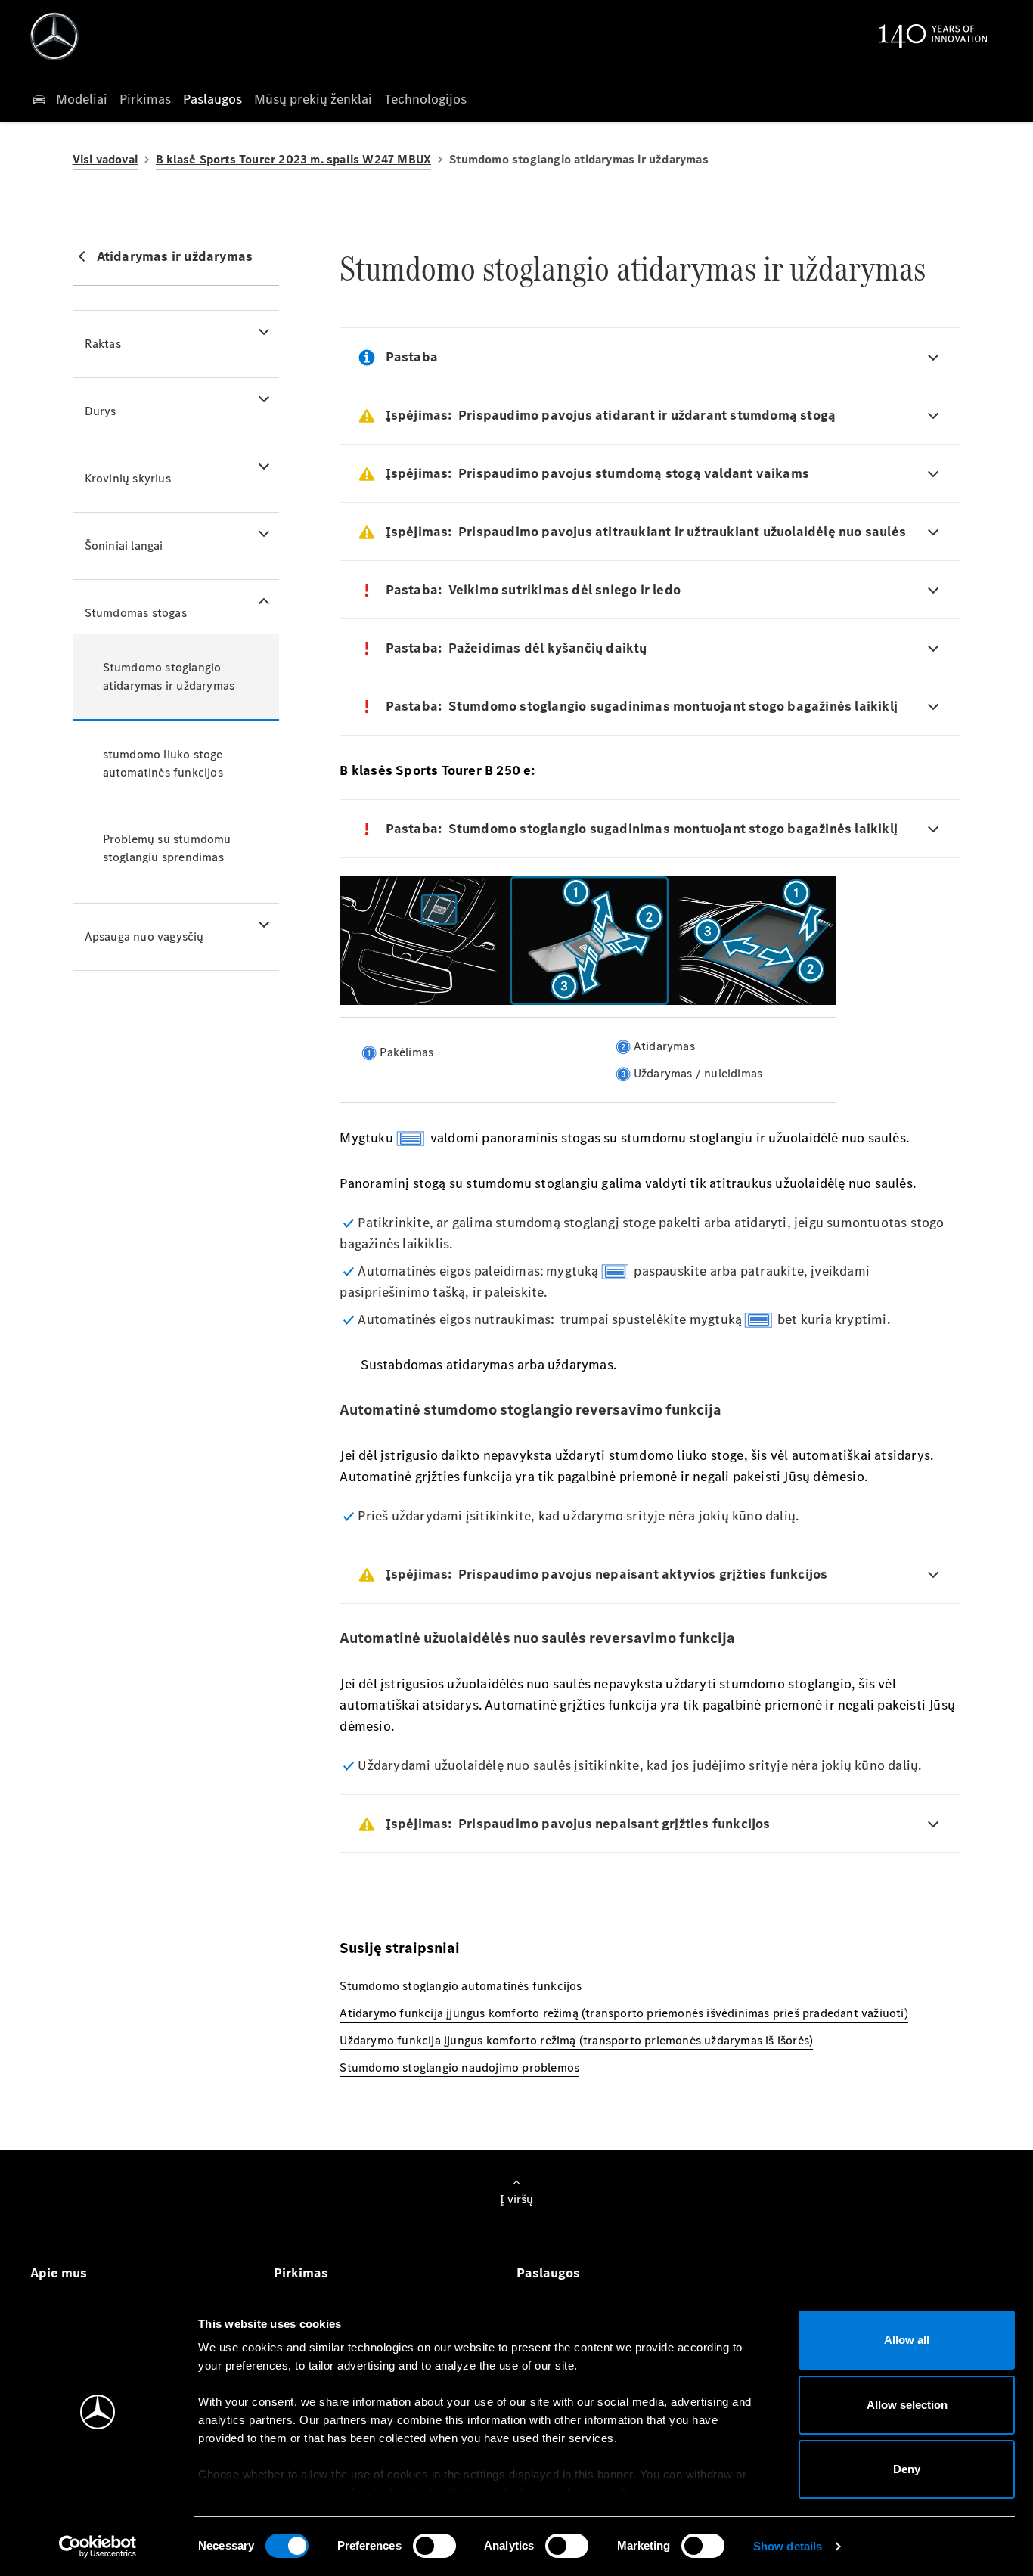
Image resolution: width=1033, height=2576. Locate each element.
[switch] (434, 2546)
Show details (788, 2546)
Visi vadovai (105, 159)
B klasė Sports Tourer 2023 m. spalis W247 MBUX (293, 159)
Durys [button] (101, 411)
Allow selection (907, 2405)
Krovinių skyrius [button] (128, 478)
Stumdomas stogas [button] (136, 613)
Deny (907, 2469)
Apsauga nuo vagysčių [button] (144, 936)
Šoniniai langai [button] (124, 546)
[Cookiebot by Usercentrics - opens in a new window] (98, 2547)
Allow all (907, 2340)
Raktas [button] (103, 344)
